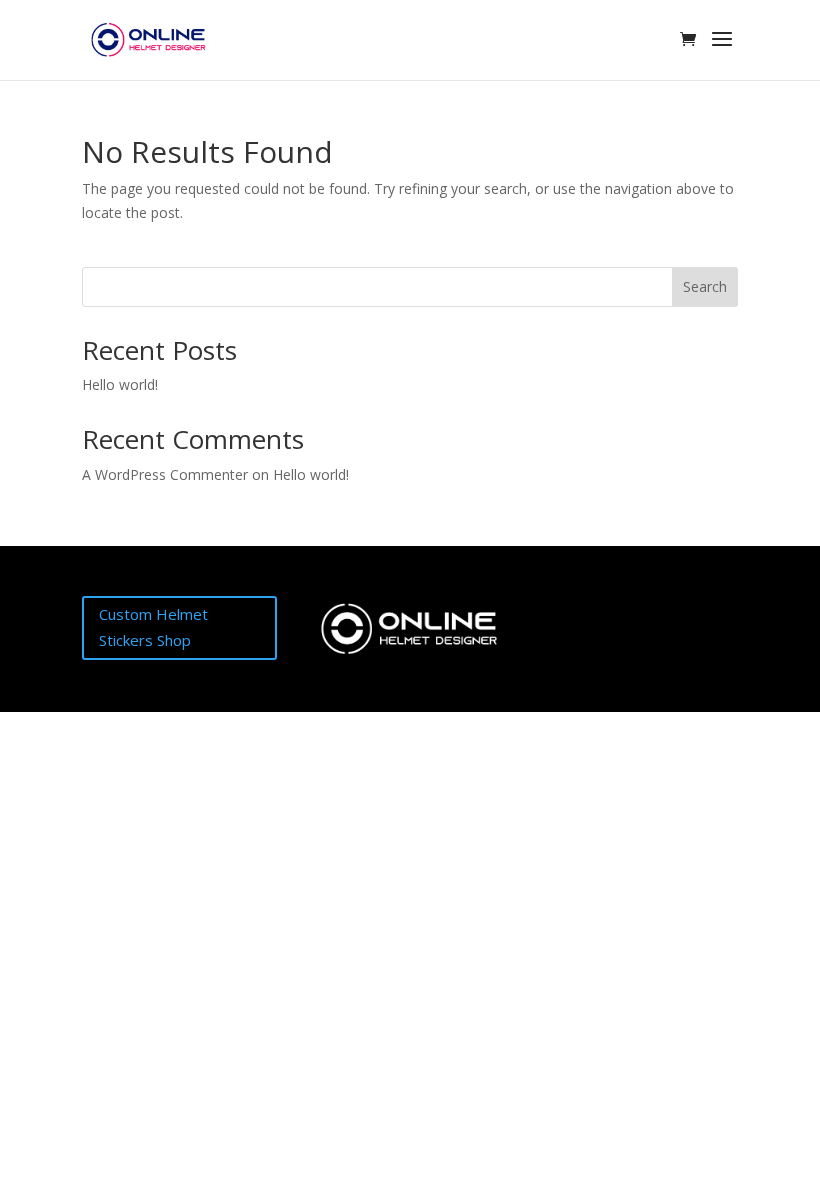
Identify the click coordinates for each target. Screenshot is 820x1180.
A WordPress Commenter (165, 474)
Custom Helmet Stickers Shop (153, 627)
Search (705, 286)
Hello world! (120, 384)
